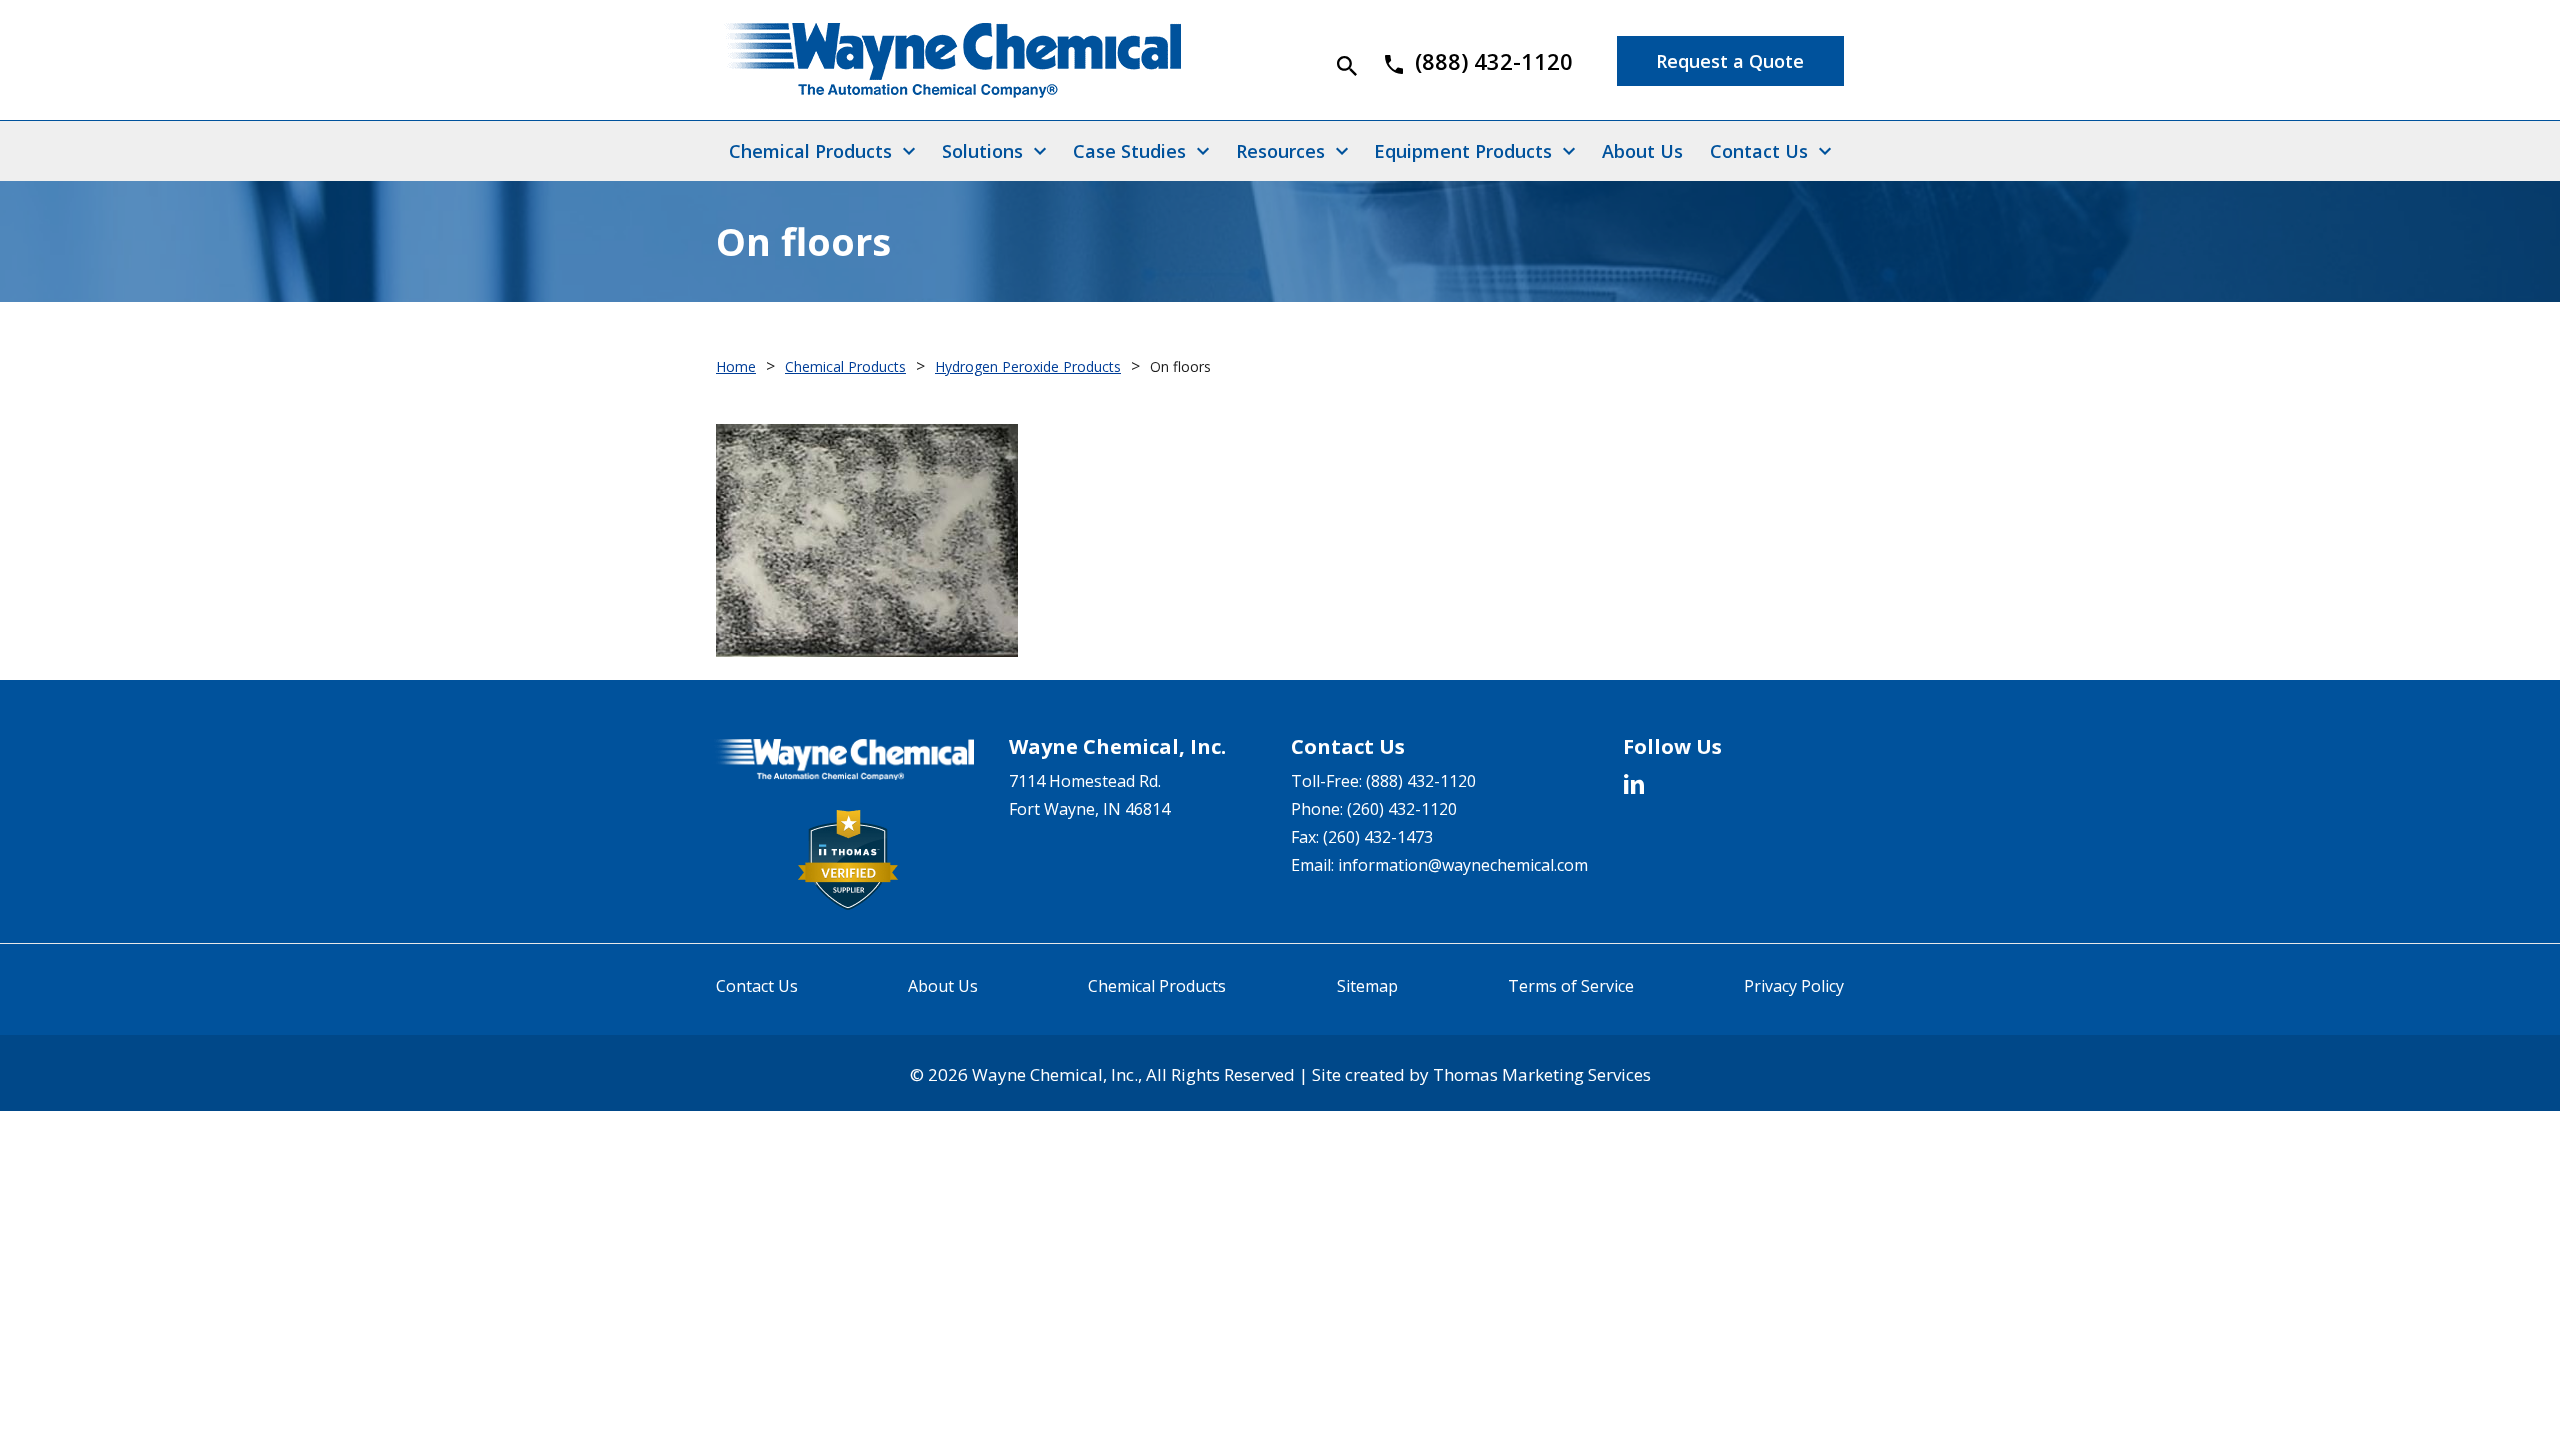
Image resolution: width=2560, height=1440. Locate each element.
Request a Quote (1730, 61)
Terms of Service (1571, 986)
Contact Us (757, 986)
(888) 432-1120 (1421, 781)
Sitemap (1367, 986)
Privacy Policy (1794, 986)
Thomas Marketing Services (1542, 1074)
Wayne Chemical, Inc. (1055, 1074)
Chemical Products (845, 366)
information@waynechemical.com (1463, 865)
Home (736, 366)
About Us (943, 986)
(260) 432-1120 (1402, 809)
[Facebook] (1634, 783)
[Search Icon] (1347, 66)
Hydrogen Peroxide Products (1028, 366)
